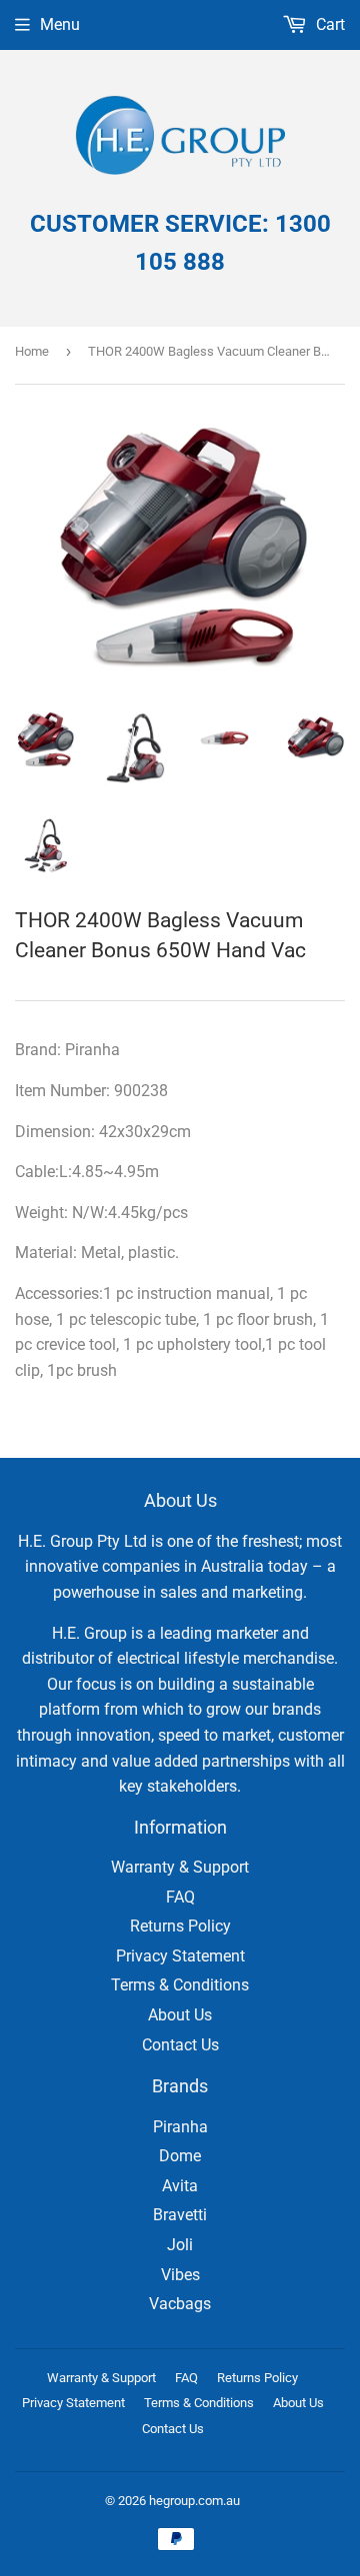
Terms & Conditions (180, 1985)
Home (32, 351)
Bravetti (180, 2215)
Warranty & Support (180, 1867)
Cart (328, 24)
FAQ (180, 1897)
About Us (180, 2015)
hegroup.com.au (194, 2501)
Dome (180, 2156)
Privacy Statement (180, 1956)
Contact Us (180, 2045)
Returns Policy (180, 1926)
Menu (60, 24)
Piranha (180, 2127)
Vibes (180, 2275)
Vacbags (180, 2304)
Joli (180, 2245)
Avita (180, 2186)
